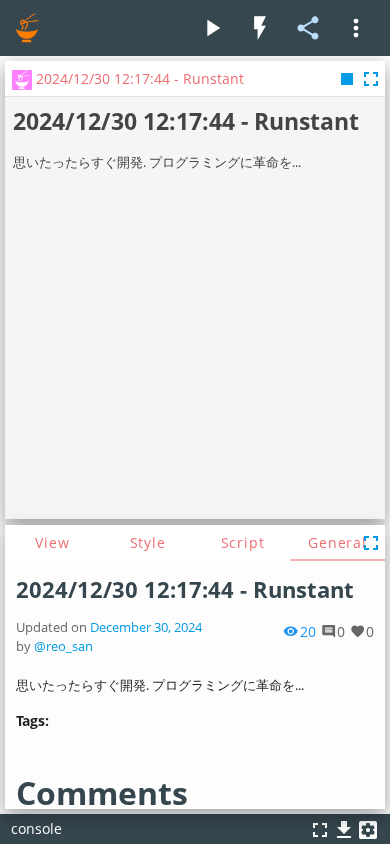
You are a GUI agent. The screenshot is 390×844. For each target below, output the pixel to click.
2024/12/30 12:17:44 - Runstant (185, 589)
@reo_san (63, 646)
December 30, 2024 (146, 627)
